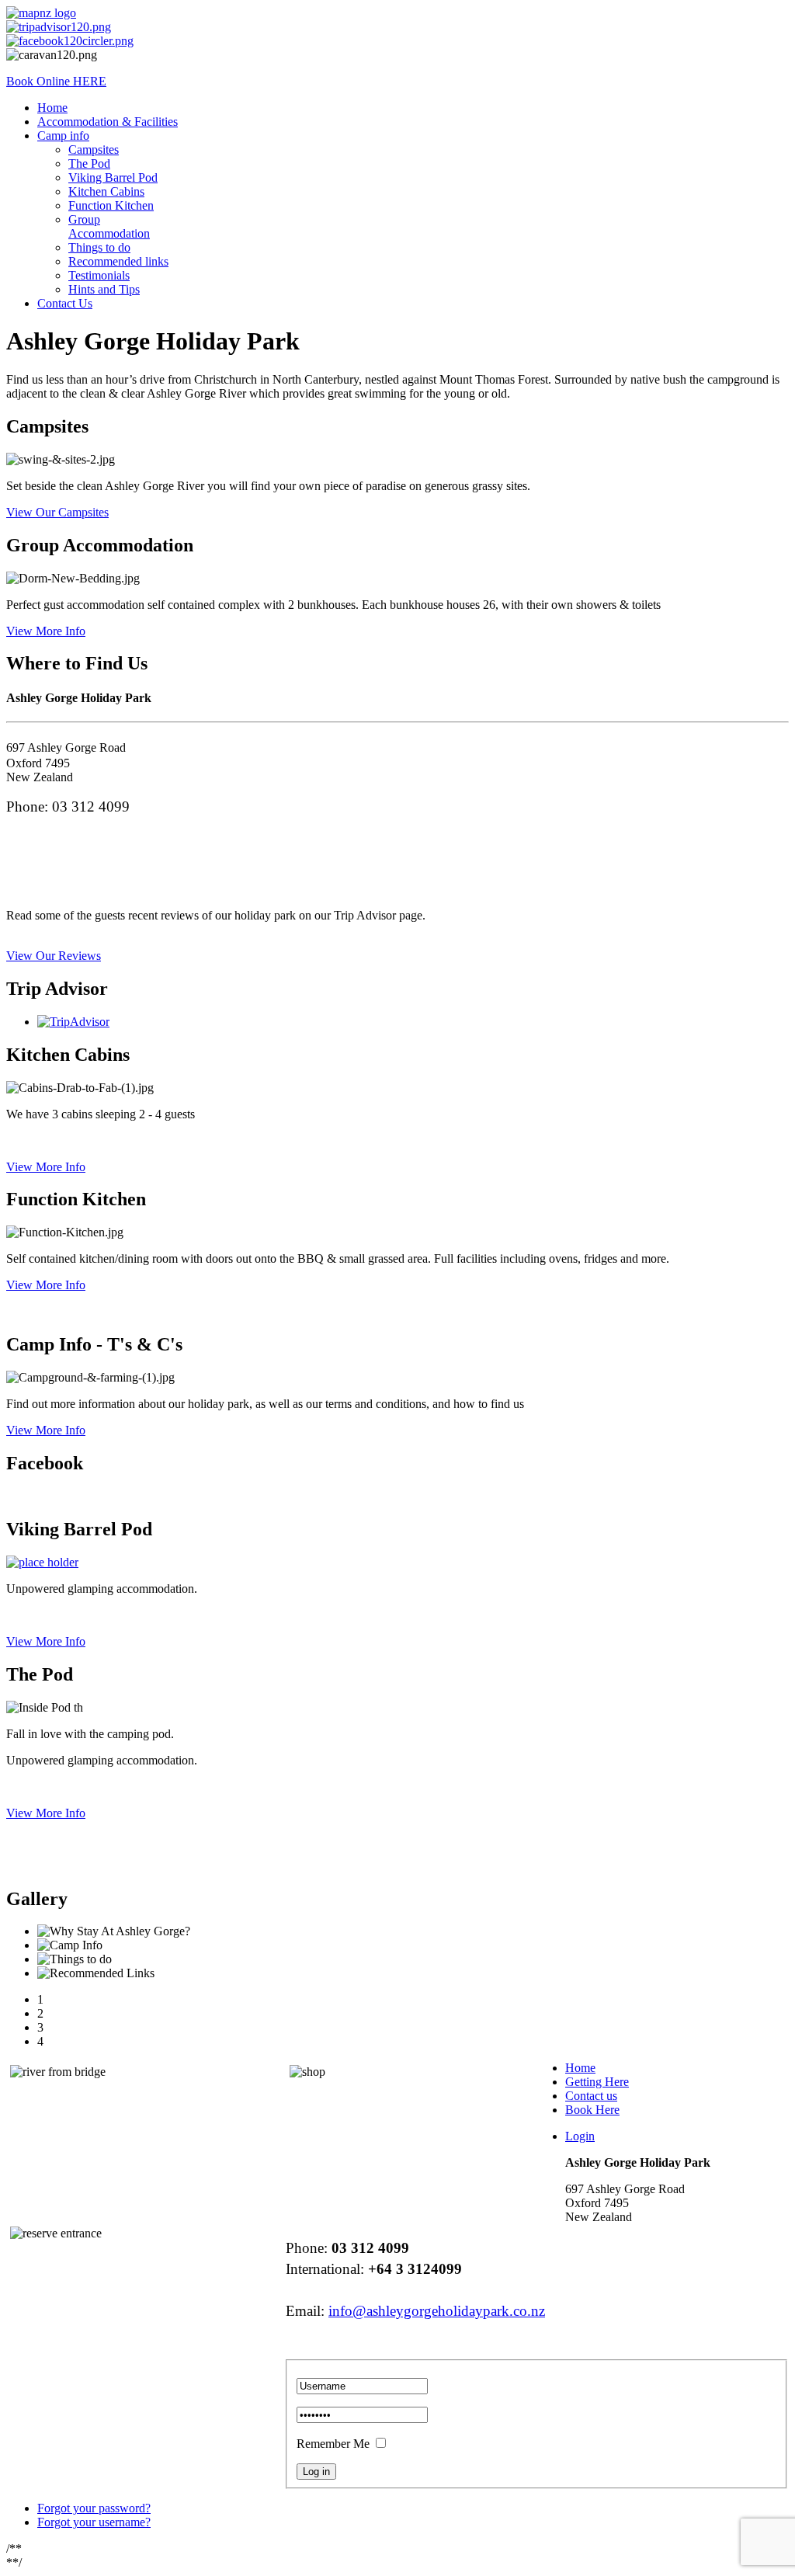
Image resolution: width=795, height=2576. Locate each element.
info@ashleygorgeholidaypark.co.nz (437, 2311)
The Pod (89, 163)
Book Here (592, 2110)
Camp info (63, 136)
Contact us (591, 2096)
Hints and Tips (104, 289)
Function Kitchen (111, 205)
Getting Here (597, 2082)
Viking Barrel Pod (113, 177)
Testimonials (99, 275)
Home (52, 108)
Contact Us (65, 303)
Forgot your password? (94, 2508)
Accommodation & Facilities (108, 122)
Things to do (99, 247)
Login (580, 2136)
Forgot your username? (94, 2522)
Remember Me (333, 2444)
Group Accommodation (109, 226)
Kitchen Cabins (106, 191)
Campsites (94, 149)
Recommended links (118, 261)
